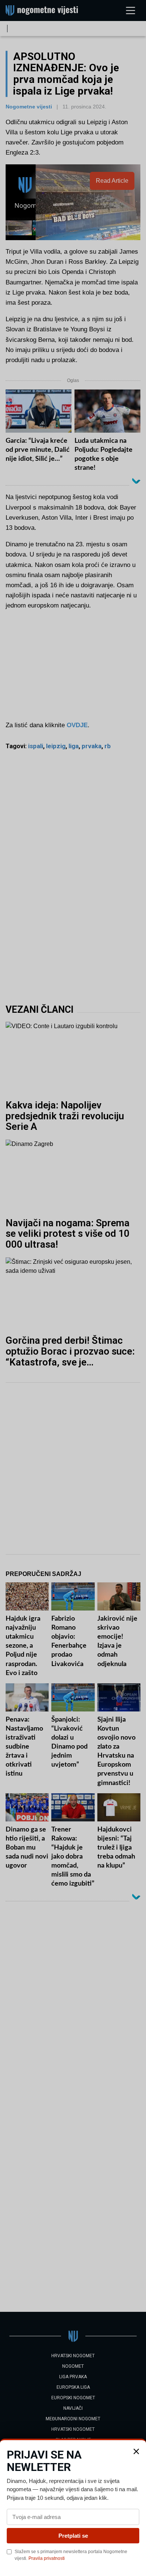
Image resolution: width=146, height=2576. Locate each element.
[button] (136, 2451)
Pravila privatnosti (47, 2558)
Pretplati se (73, 2536)
